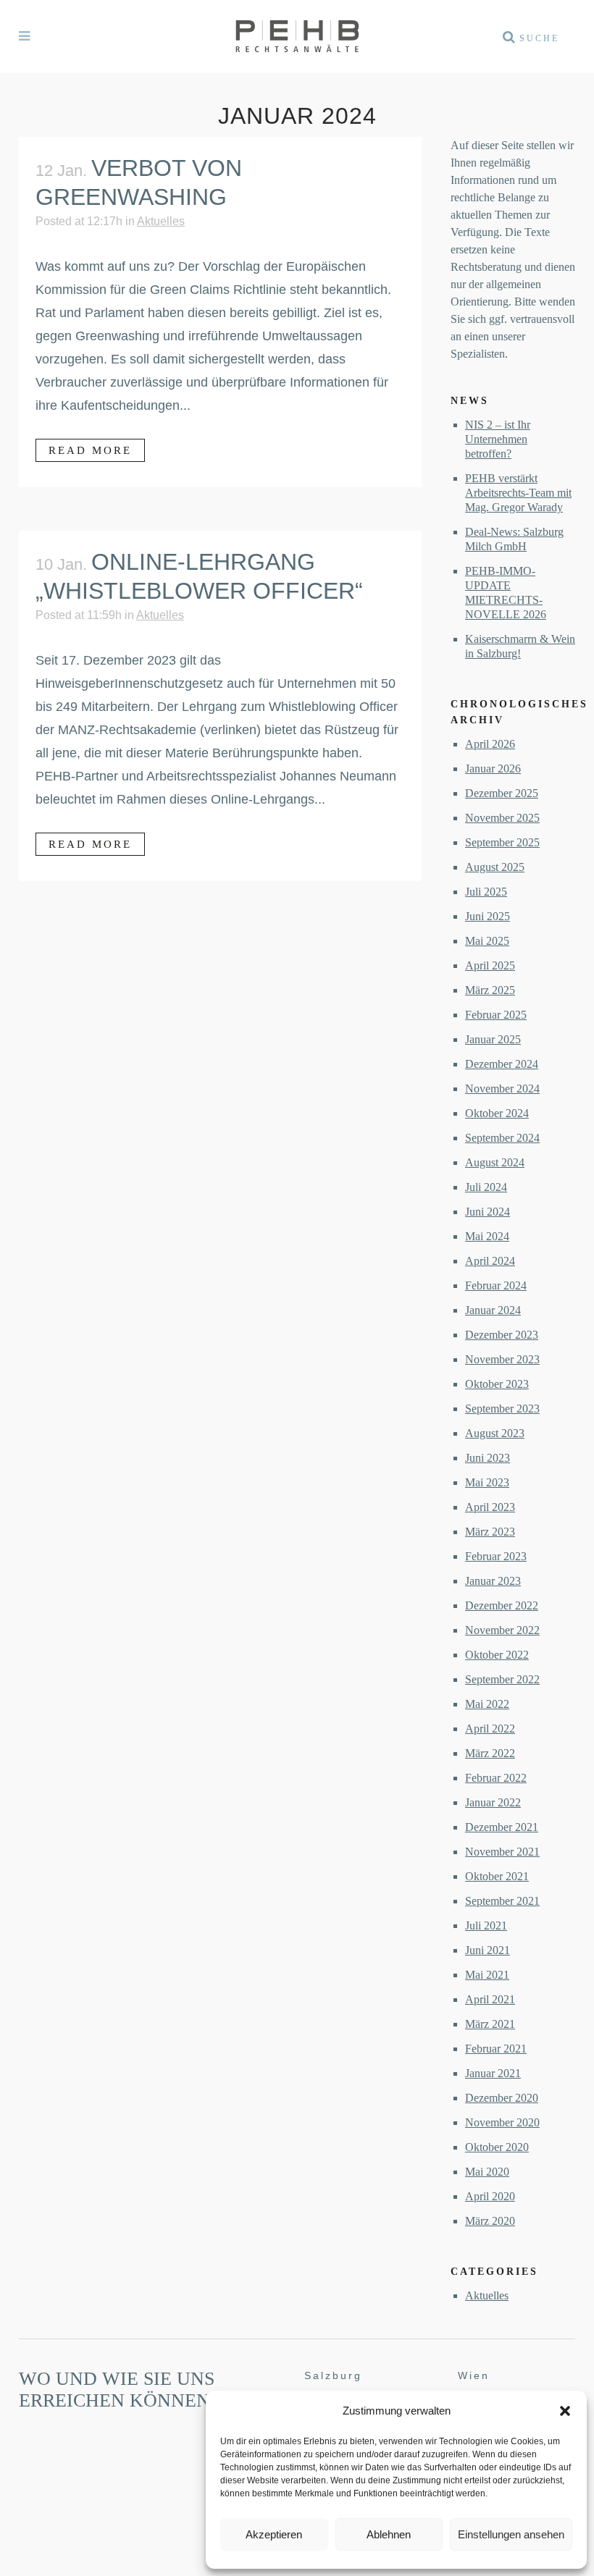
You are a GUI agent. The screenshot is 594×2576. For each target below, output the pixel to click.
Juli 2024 (486, 1187)
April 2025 (490, 965)
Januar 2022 (493, 1802)
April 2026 (490, 744)
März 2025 (490, 990)
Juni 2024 (488, 1212)
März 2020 (490, 2221)
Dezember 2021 (502, 1827)
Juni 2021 (488, 1950)
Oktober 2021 (497, 1876)
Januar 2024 (493, 1310)
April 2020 (490, 2196)
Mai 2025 (487, 941)
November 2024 (502, 1089)
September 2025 (502, 842)
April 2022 (490, 1729)
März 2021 (490, 2024)
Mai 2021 (487, 1975)
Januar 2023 (493, 1581)
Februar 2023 (496, 1556)
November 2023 (502, 1359)
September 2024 (502, 1138)
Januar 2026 (493, 769)
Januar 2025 (493, 1039)
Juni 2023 (488, 1458)
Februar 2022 (496, 1778)
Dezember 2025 (502, 793)
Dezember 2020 (502, 2098)
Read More (90, 450)
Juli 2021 (486, 1925)
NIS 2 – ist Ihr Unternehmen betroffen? (498, 439)
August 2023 (495, 1433)
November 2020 (502, 2122)
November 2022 (502, 1630)
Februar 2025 (496, 1015)
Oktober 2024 (497, 1113)
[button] (565, 2411)
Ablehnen (389, 2534)
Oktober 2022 (497, 1655)
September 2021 (502, 1901)
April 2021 (490, 1999)
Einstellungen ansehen (511, 2534)
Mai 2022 (487, 1704)
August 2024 (495, 1162)
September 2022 (502, 1679)
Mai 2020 (487, 2172)
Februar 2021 (496, 2049)
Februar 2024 (496, 1285)
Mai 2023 (487, 1482)
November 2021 (502, 1852)
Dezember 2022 (502, 1605)
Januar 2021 (493, 2073)
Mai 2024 (487, 1236)
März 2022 (490, 1753)
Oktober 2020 (497, 2147)
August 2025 (495, 867)
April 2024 (490, 1261)
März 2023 (490, 1532)
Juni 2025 (488, 916)
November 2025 (502, 818)
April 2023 (490, 1507)
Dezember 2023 (502, 1335)
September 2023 (502, 1409)
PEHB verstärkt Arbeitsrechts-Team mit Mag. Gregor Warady (518, 493)
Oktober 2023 (497, 1384)
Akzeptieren (274, 2534)
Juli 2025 (486, 892)
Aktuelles (161, 221)
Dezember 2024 (502, 1064)
